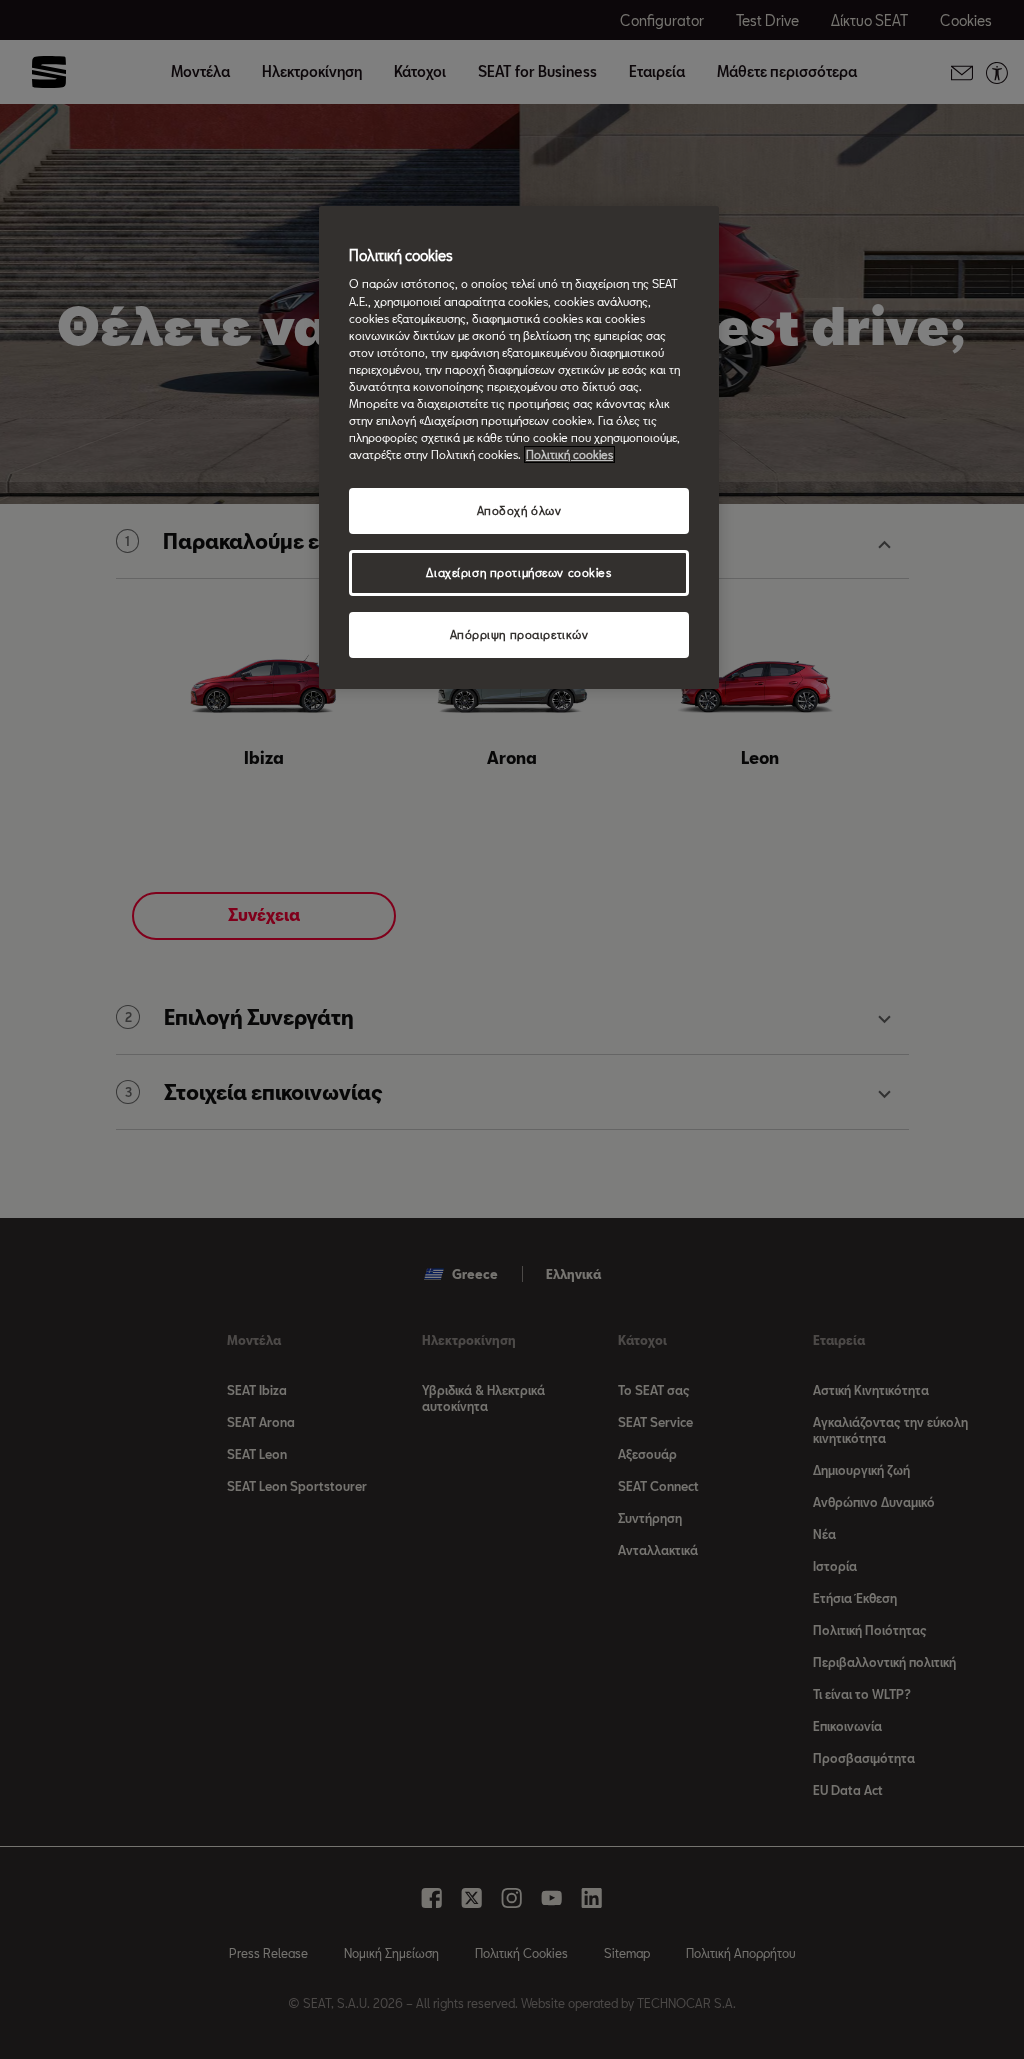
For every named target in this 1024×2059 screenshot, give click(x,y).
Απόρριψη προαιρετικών (519, 634)
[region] (519, 447)
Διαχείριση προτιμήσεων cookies (518, 572)
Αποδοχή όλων (519, 510)
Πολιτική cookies (569, 454)
